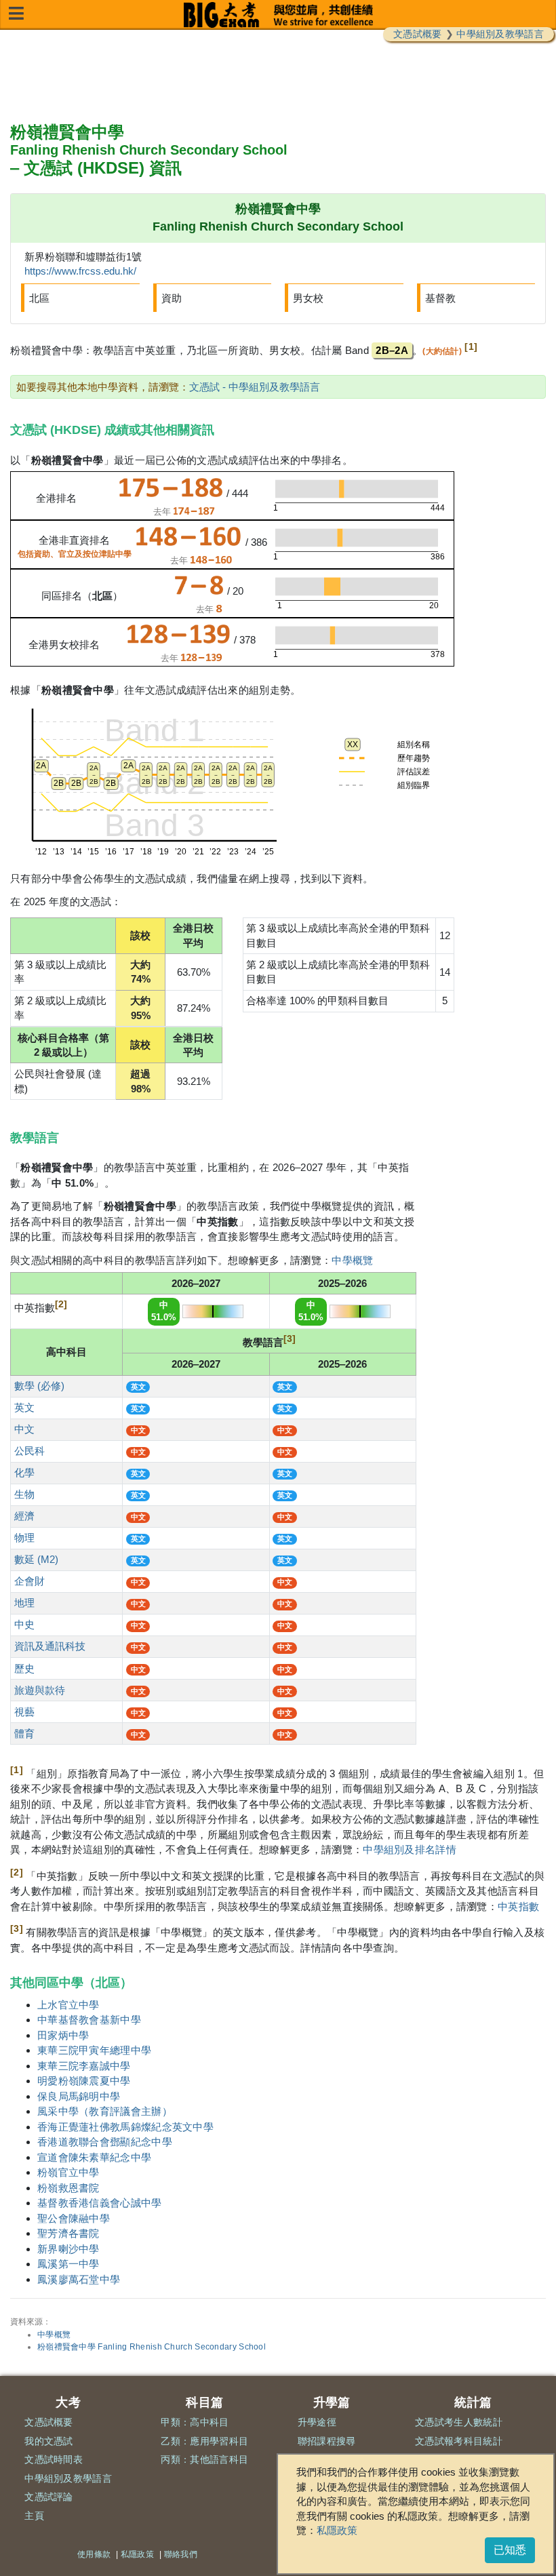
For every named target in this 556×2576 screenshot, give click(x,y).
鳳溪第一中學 (68, 2264)
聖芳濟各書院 (68, 2233)
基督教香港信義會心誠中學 (100, 2203)
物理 (24, 1538)
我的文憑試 (49, 2441)
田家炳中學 (63, 2035)
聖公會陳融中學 (74, 2218)
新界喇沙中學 (68, 2249)
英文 (24, 1407)
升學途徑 (317, 2422)
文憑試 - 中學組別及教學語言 (255, 387)
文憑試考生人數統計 (459, 2422)
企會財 (29, 1581)
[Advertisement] (278, 77)
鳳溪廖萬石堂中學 (79, 2279)
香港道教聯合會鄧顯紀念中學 (105, 2142)
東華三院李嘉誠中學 (84, 2066)
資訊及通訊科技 (50, 1646)
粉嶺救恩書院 (68, 2188)
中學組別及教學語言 (500, 34)
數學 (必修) (39, 1386)
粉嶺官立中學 (68, 2172)
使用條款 (94, 2554)
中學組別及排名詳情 (410, 1849)
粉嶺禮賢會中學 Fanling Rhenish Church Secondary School (152, 2347)
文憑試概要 (418, 34)
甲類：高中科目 (195, 2422)
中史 (24, 1624)
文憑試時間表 (54, 2459)
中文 (24, 1429)
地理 (24, 1603)
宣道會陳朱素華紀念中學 (94, 2157)
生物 (24, 1494)
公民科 (29, 1451)
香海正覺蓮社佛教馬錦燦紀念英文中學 (125, 2127)
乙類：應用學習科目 (204, 2441)
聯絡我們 (181, 2554)
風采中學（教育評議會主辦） (105, 2111)
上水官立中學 (68, 2005)
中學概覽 (352, 1260)
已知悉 (510, 2550)
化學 (24, 1472)
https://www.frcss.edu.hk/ (80, 271)
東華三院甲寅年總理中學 (94, 2050)
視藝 (24, 1712)
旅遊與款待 (40, 1690)
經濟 (24, 1516)
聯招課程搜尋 (327, 2441)
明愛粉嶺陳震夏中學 (84, 2081)
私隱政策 (337, 2530)
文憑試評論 (49, 2497)
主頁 (34, 2516)
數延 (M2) (36, 1559)
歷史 (24, 1668)
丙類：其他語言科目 (204, 2459)
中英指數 (518, 1906)
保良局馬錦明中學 (79, 2096)
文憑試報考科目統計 (459, 2441)
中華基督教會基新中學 (89, 2020)
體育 (24, 1733)
